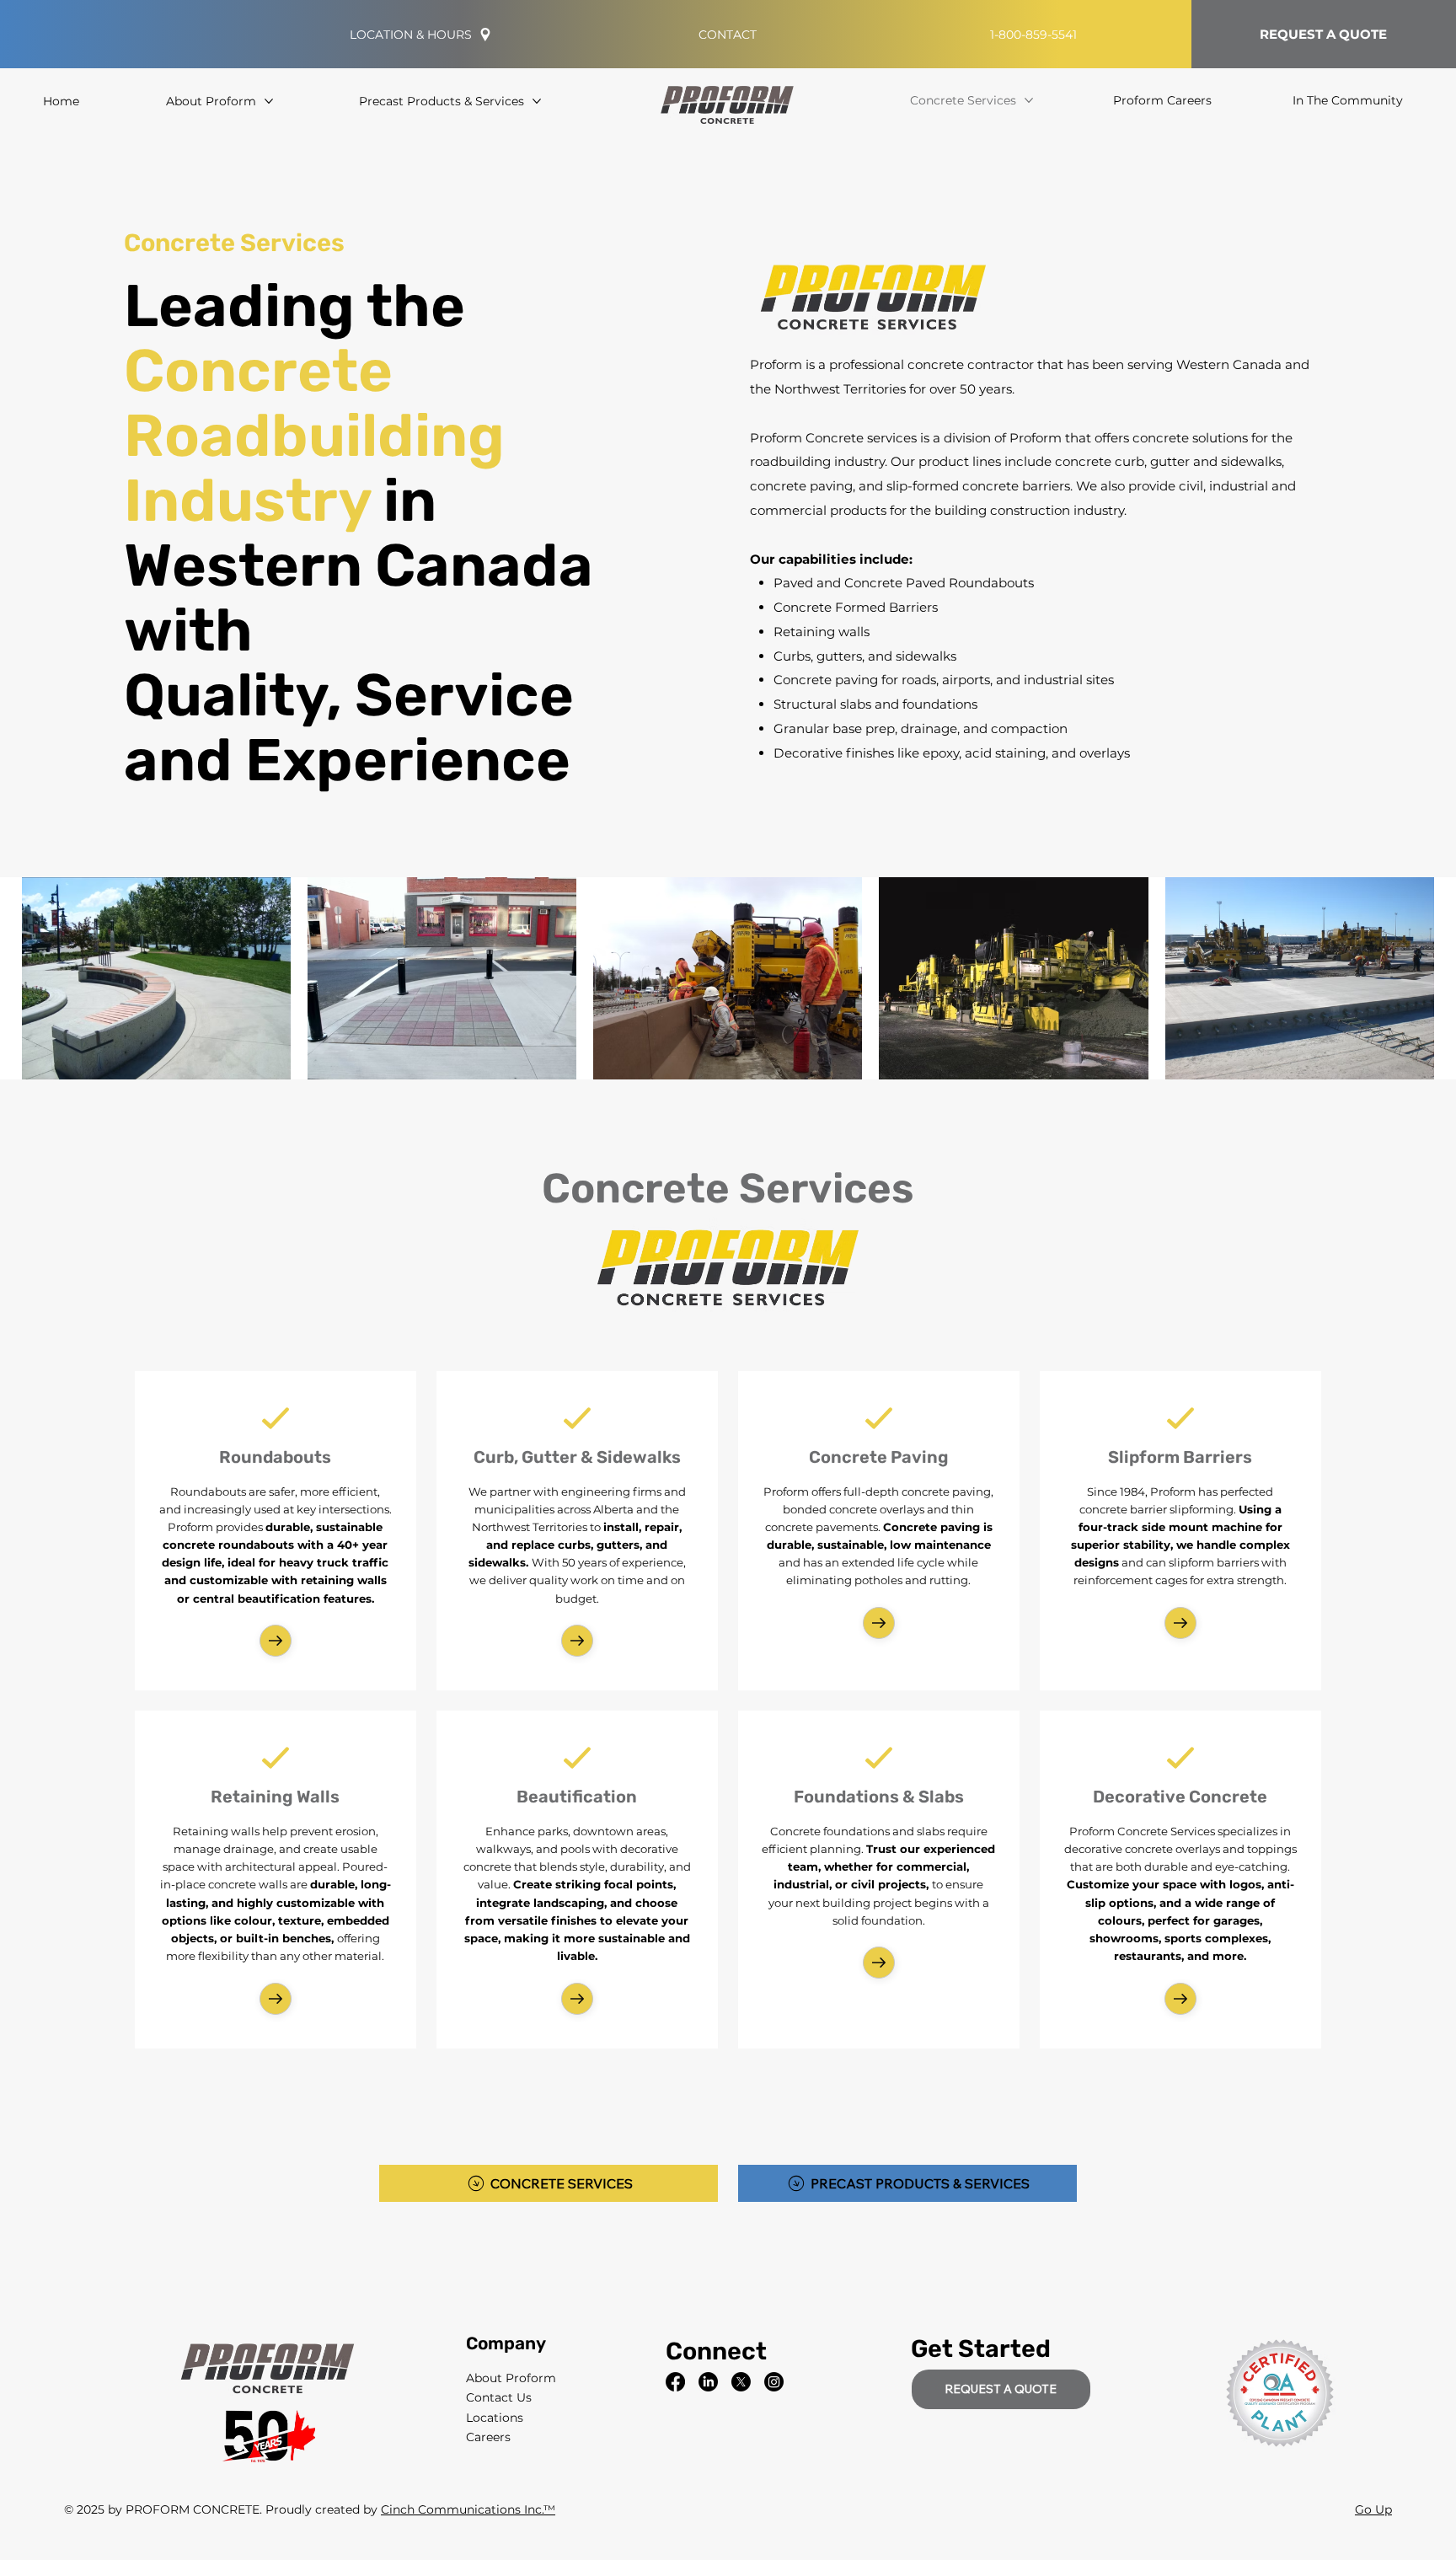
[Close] (276, 1641)
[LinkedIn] (708, 2382)
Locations (495, 2418)
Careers (488, 2437)
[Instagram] (774, 2382)
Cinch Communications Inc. (462, 2509)
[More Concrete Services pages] (1029, 100)
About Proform (511, 2378)
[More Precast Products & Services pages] (537, 101)
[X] (741, 2382)
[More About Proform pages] (269, 101)
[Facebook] (675, 2382)
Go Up (1373, 2509)
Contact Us (499, 2397)
